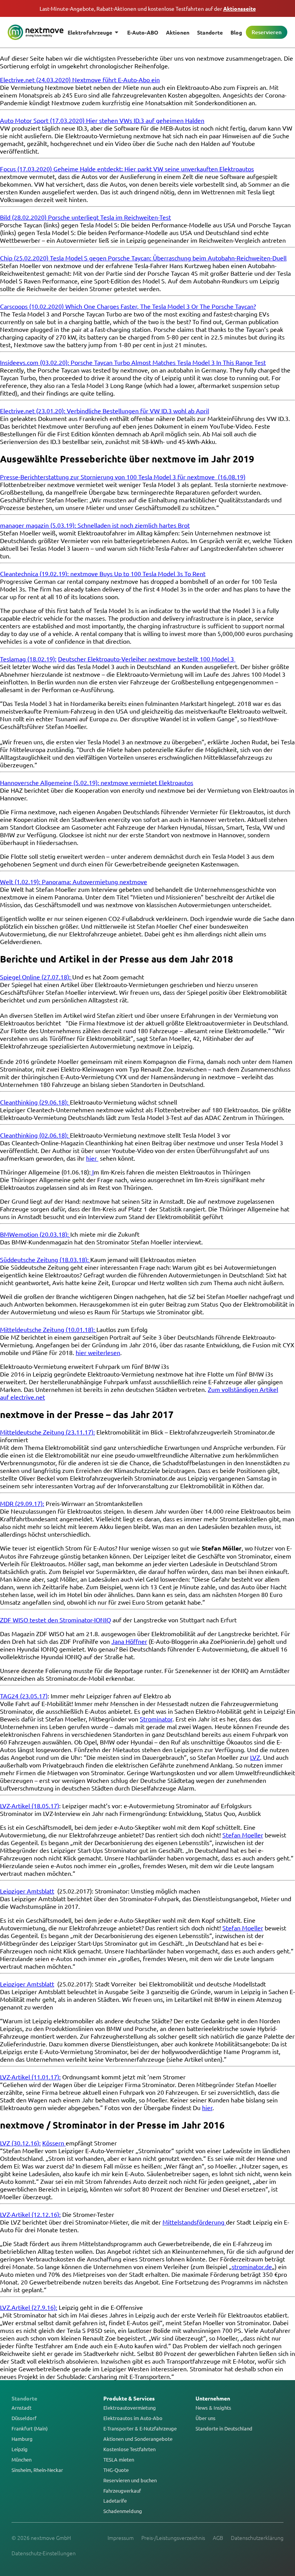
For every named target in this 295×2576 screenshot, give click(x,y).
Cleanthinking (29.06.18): (35, 1102)
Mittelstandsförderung (194, 2222)
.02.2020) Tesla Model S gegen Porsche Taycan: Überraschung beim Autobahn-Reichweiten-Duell (155, 258)
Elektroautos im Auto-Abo (133, 2418)
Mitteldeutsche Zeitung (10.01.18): (48, 1329)
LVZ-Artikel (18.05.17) (30, 1806)
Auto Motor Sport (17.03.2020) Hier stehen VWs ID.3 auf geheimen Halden (102, 120)
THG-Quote (116, 2470)
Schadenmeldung (123, 2511)
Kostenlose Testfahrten (129, 2449)
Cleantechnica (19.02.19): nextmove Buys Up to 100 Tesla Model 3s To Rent (103, 573)
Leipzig (20, 2449)
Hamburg (22, 2439)
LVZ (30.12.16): (20, 2143)
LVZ (255, 1757)
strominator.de (252, 2266)
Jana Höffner (129, 1641)
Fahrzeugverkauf (122, 2491)
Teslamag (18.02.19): (28, 659)
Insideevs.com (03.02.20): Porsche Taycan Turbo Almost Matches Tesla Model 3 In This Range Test (133, 362)
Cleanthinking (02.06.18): (34, 1135)
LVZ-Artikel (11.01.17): (30, 2077)
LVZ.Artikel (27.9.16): (29, 2307)
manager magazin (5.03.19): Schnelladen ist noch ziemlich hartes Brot (95, 525)
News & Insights (213, 2408)
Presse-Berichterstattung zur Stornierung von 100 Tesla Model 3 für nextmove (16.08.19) (123, 477)
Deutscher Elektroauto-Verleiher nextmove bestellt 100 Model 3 (147, 659)
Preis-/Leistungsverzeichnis (173, 2538)
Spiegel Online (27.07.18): (36, 977)
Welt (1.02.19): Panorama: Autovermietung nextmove (74, 881)
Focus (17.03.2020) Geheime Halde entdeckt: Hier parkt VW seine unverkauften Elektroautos (127, 169)
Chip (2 (10, 258)
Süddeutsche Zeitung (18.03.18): (45, 1259)
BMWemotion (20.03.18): (34, 1234)
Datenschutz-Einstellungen (44, 2553)
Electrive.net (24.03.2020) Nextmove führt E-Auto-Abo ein (80, 80)
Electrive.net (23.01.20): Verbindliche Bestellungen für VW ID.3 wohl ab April (104, 411)
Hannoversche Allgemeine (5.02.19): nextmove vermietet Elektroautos (97, 782)
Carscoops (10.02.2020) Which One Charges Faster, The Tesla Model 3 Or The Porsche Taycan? (128, 306)
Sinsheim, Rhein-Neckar (37, 2470)
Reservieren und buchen (130, 2480)
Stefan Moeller (243, 1835)
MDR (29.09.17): (22, 1503)
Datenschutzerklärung (257, 2538)
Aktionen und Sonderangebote (138, 2439)
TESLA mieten (119, 2460)
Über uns (206, 2418)
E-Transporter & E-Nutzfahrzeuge (140, 2429)
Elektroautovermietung (130, 2408)
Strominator (156, 1719)
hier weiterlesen (98, 1352)
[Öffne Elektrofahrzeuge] (117, 32)
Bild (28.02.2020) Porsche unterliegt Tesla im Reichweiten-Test (85, 217)
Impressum (121, 2538)
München (22, 2460)
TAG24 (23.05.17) (24, 1696)
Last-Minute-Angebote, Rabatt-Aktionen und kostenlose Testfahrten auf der (148, 8)
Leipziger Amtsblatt (27, 1891)
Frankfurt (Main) (30, 2429)
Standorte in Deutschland (224, 2429)
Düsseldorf (24, 2418)
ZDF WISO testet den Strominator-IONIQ (56, 1620)
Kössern (54, 2143)
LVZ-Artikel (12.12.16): (30, 2214)
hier (92, 1158)
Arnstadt (22, 2408)
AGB (218, 2538)
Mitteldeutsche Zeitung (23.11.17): (47, 1432)
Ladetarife (115, 2501)
